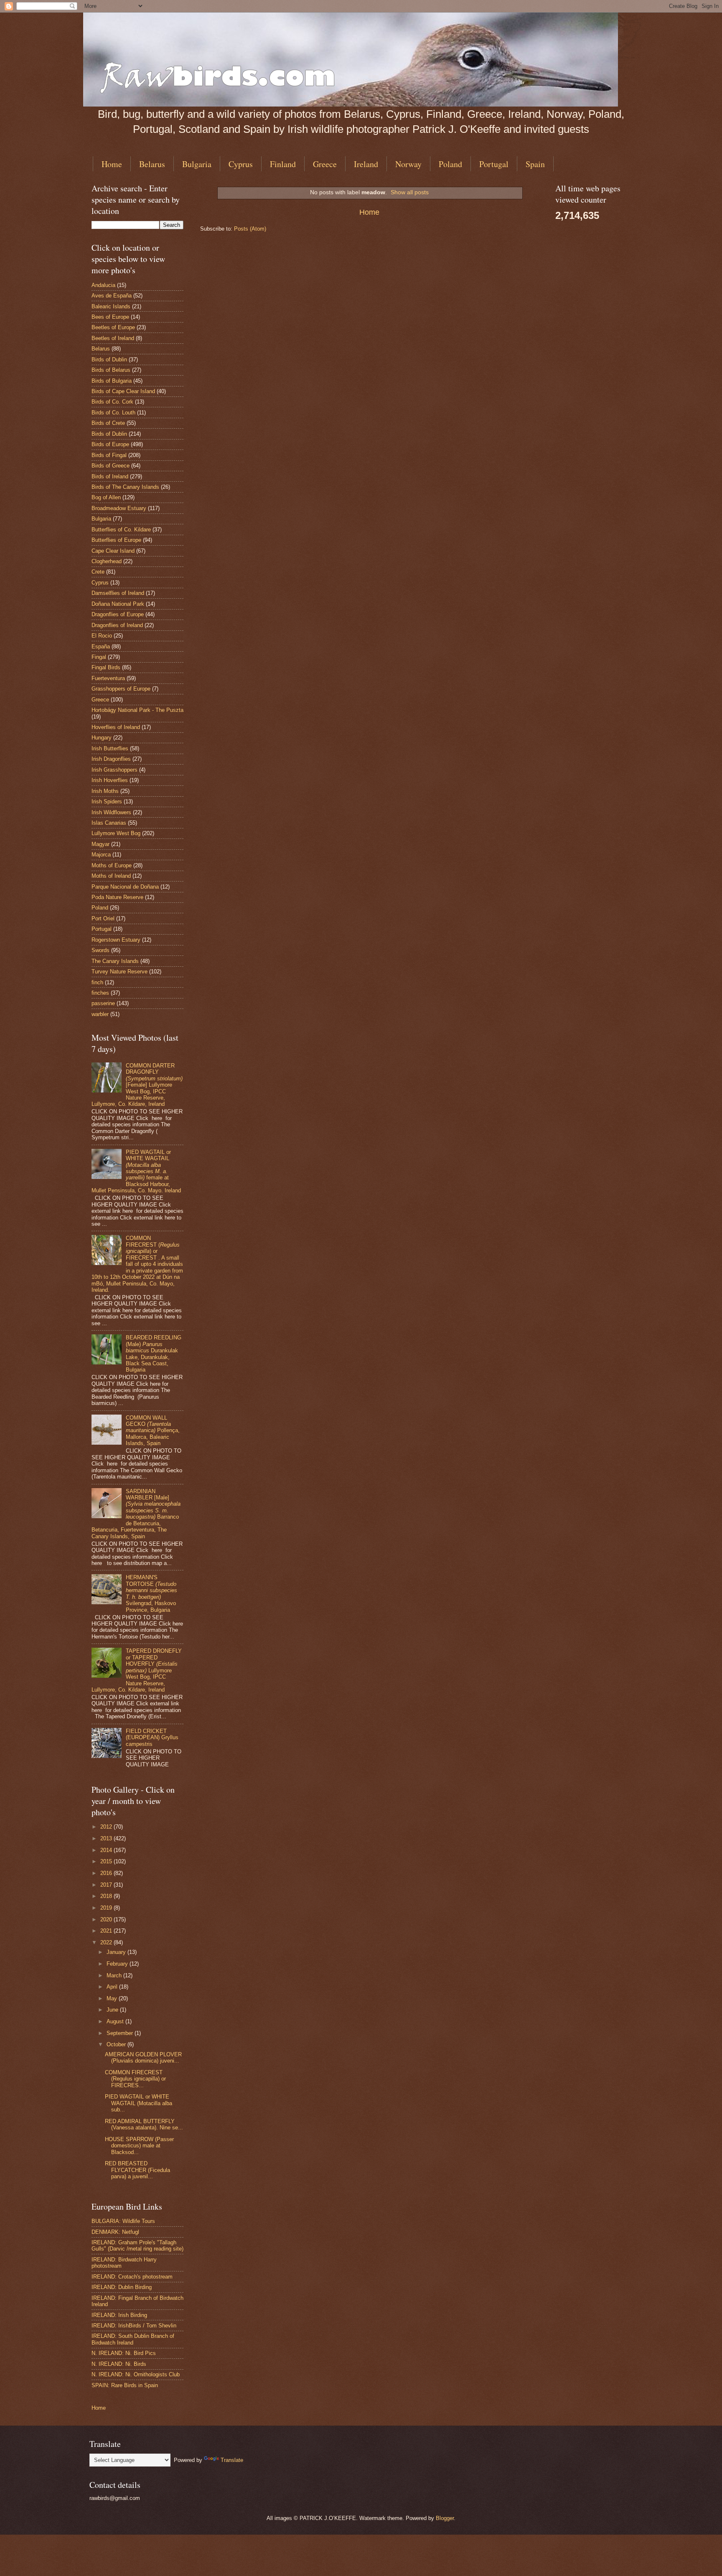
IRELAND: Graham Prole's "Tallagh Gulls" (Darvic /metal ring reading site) (137, 2246)
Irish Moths (105, 791)
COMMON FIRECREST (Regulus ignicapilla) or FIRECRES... (135, 2079)
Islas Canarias (109, 823)
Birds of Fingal (109, 455)
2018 (107, 1896)
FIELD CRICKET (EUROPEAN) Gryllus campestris (152, 1738)
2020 (107, 1919)
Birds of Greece (111, 466)
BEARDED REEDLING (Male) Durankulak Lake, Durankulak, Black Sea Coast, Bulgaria (154, 1354)
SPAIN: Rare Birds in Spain (125, 2385)
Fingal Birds (106, 667)
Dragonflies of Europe (118, 614)
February (118, 1964)
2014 (107, 1850)
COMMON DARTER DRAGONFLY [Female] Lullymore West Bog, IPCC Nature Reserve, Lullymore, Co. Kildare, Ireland (137, 1085)
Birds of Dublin (109, 359)
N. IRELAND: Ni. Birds (119, 2364)
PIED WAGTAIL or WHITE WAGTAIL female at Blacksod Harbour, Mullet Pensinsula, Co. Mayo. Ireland (136, 1171)
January (117, 1952)
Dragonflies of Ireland (117, 625)
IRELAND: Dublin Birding (122, 2287)
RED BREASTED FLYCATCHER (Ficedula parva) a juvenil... (137, 2170)
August (116, 2021)
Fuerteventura (108, 678)
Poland (450, 164)
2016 (107, 1873)
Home (112, 164)
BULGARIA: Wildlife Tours (123, 2221)
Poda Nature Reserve (117, 897)
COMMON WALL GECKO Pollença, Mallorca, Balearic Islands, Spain (153, 1431)
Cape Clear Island (113, 551)
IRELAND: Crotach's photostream (132, 2277)
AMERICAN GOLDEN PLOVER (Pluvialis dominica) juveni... (143, 2058)
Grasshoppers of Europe (121, 689)
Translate (232, 2460)
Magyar (100, 844)
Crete (98, 572)
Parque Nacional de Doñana (125, 887)
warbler (100, 1014)
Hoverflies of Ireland (116, 727)
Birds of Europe (110, 444)
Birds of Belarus (111, 370)
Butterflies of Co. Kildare (121, 530)
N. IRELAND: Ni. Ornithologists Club (136, 2374)
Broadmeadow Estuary (119, 508)
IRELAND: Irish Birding (119, 2315)
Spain (535, 164)
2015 (107, 1861)
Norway (408, 164)
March (115, 1975)
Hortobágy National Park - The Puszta (137, 710)
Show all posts (410, 192)
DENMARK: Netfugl (115, 2232)
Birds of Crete (108, 423)
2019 (107, 1908)
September (121, 2033)
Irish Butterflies (110, 748)
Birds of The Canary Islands (125, 487)
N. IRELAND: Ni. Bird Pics (124, 2353)
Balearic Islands (111, 306)
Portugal (494, 164)
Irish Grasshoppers (114, 770)
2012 (107, 1827)
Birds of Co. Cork (112, 402)
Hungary (102, 738)
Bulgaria (197, 164)
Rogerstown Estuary (116, 940)
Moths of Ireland (111, 876)
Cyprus (241, 164)
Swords (100, 950)
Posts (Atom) (250, 229)
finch (97, 982)
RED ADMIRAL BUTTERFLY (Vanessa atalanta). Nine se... (144, 2124)
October (117, 2044)
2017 (107, 1885)
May (113, 1998)
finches (100, 993)
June (113, 2010)
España (101, 647)
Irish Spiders (107, 802)
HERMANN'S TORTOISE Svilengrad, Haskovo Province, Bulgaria (151, 1593)
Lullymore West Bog (116, 833)
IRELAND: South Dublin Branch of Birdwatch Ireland (133, 2339)
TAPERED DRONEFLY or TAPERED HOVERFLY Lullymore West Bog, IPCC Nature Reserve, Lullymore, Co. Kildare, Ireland (137, 1670)
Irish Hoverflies (110, 780)
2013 (107, 1838)
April (113, 1987)
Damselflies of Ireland (118, 593)
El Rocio (102, 636)
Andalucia (103, 285)
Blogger (445, 2518)
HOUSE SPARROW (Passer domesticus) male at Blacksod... (139, 2146)
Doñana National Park (118, 604)
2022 (107, 1942)
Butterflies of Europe (116, 540)
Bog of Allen (106, 497)
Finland (283, 164)
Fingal (99, 657)
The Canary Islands (115, 961)
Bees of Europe (110, 317)
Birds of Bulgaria (112, 381)
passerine (103, 1003)
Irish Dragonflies (111, 759)
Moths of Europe (112, 865)
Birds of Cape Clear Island (123, 391)
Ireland (366, 164)
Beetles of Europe (113, 327)
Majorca (101, 855)
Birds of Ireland (110, 476)
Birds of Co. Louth (113, 413)
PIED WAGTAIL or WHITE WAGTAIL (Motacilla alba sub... (139, 2103)
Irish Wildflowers (111, 812)
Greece (325, 164)
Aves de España (112, 296)
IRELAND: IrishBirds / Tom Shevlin (134, 2326)
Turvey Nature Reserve (119, 972)
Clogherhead (107, 561)
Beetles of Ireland (113, 338)
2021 (107, 1931)
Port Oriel (103, 918)
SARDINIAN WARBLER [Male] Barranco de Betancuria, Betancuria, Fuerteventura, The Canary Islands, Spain (136, 1514)
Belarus (152, 164)
